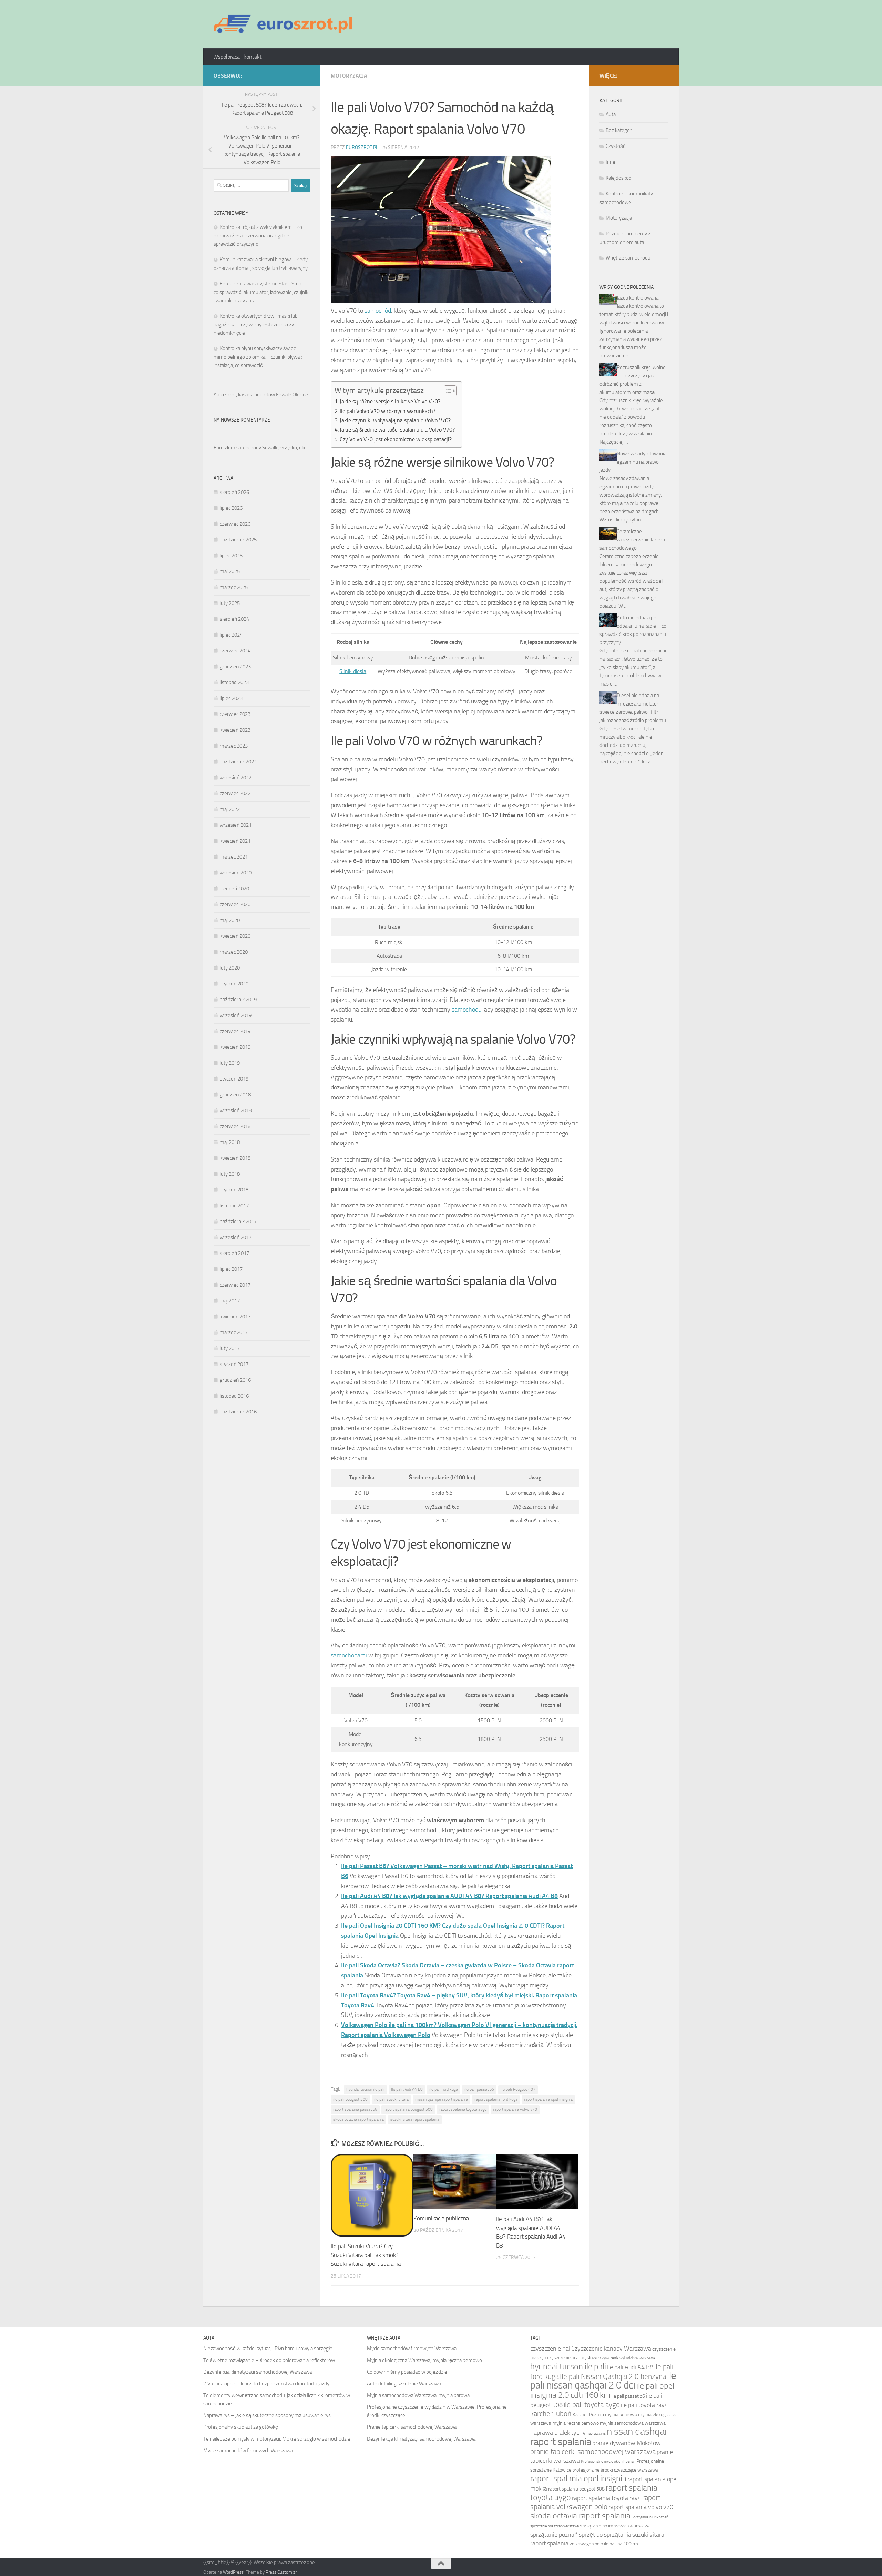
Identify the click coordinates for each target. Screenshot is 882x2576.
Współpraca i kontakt (238, 57)
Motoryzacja (349, 76)
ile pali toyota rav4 (644, 2405)
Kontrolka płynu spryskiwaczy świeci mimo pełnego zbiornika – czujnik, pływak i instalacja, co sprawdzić (259, 357)
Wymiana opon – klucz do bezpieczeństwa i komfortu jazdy (266, 2384)
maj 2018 (230, 1142)
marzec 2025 (234, 587)
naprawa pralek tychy (558, 2433)
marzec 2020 (234, 952)
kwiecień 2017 (235, 1317)
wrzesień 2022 (236, 778)
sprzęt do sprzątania (605, 2535)
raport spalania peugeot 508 (408, 2109)
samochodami (349, 1655)
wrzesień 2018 (236, 1110)
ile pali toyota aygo (592, 2405)
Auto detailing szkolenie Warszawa (404, 2384)
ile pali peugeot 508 (350, 2099)
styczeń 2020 (234, 984)
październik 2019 (238, 1000)
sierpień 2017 (234, 1253)
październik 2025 (238, 540)
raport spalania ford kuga (496, 2099)
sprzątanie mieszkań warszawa (555, 2526)
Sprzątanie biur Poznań (650, 2517)
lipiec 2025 (231, 556)
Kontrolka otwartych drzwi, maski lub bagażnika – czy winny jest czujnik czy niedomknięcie (256, 324)
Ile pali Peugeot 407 (518, 2089)
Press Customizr (281, 2572)
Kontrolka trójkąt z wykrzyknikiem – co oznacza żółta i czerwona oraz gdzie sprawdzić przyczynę (258, 236)
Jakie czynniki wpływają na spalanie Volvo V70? (395, 420)
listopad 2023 (234, 682)
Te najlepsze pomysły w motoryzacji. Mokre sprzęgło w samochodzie (277, 2439)
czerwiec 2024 (235, 651)
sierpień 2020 (234, 889)
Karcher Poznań (588, 2415)
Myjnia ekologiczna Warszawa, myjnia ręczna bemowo (424, 2360)
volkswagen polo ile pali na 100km (604, 2544)
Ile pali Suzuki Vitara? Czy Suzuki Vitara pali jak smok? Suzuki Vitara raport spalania (366, 2255)
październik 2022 (238, 762)
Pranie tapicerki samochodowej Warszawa (412, 2427)
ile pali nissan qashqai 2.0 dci (603, 2380)
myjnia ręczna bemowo (576, 2423)
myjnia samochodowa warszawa (633, 2423)
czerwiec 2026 (235, 524)
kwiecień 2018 (235, 1158)
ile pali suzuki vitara (391, 2099)
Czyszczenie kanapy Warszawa (611, 2349)
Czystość (616, 146)
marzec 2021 (234, 857)
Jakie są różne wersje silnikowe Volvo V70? (390, 401)
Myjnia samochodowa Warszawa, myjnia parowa (418, 2395)
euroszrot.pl (362, 147)
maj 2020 (230, 920)
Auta (611, 114)
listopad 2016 (234, 1396)
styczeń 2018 (234, 1190)
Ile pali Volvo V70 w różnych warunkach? (388, 411)
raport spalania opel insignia (548, 2099)
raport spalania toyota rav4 (607, 2498)
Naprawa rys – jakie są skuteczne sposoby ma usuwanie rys (267, 2415)
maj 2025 (230, 571)
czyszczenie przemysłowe (573, 2358)
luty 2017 (230, 1348)
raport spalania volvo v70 (515, 2109)
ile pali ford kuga (444, 2089)
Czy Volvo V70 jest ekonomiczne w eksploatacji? (396, 439)
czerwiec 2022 (235, 793)
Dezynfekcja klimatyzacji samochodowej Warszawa (258, 2372)
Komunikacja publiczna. (442, 2218)
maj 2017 (230, 1301)
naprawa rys (596, 2433)
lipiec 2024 (231, 635)
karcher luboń (551, 2413)
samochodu (466, 1010)
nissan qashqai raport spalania (442, 2099)
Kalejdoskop (619, 178)
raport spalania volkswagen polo (595, 2502)
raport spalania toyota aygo (463, 2109)
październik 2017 (238, 1221)
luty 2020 (230, 968)
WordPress (233, 2572)
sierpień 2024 (234, 619)
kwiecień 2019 (235, 1047)
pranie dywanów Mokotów (627, 2443)
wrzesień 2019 (236, 1015)
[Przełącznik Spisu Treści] (447, 391)
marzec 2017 (234, 1332)
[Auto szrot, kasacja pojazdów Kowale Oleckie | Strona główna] (286, 24)
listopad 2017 (234, 1206)
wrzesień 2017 (236, 1237)
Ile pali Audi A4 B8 (407, 2089)
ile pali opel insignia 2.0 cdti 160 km (602, 2390)
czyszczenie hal (550, 2349)
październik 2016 (238, 1412)
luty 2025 (230, 603)
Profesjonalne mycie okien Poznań (608, 2461)
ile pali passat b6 (479, 2089)
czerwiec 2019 (235, 1031)
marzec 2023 (234, 746)
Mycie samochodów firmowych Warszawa (248, 2451)
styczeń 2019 (234, 1079)
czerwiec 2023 (235, 714)
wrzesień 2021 (236, 825)
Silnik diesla (353, 671)
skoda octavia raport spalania (358, 2119)
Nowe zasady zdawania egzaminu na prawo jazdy (633, 462)
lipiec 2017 (231, 1269)
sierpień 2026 (234, 492)
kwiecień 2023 (235, 730)
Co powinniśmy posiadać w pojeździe (407, 2372)
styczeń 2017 (234, 1364)
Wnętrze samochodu (628, 258)
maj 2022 (230, 809)
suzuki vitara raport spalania (415, 2119)
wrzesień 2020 (236, 873)
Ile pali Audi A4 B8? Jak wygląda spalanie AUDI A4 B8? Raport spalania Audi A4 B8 (449, 1896)
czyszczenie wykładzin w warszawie (628, 2358)
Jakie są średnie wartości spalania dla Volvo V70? (397, 430)
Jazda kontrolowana (638, 298)
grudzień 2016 (235, 1380)
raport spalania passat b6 (355, 2109)
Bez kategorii (620, 130)
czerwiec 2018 (235, 1126)
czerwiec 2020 (235, 904)
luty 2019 (230, 1063)
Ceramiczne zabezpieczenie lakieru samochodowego (632, 540)
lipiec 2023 (231, 698)
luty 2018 (230, 1174)
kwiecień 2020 (235, 936)
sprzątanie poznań (554, 2535)
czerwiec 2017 (235, 1285)
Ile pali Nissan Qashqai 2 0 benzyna (613, 2376)
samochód (378, 311)
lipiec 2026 (231, 508)
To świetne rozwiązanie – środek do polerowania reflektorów (269, 2360)
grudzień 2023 (235, 667)
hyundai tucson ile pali (365, 2089)
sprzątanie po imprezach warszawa (615, 2526)
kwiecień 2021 (235, 841)
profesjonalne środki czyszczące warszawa (615, 2470)
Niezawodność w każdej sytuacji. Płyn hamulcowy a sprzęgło (268, 2349)
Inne (611, 162)
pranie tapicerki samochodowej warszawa (593, 2451)
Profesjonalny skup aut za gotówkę (241, 2427)
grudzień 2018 (235, 1095)
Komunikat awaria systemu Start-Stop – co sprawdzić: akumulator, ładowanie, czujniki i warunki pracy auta (261, 292)
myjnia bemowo (621, 2415)
